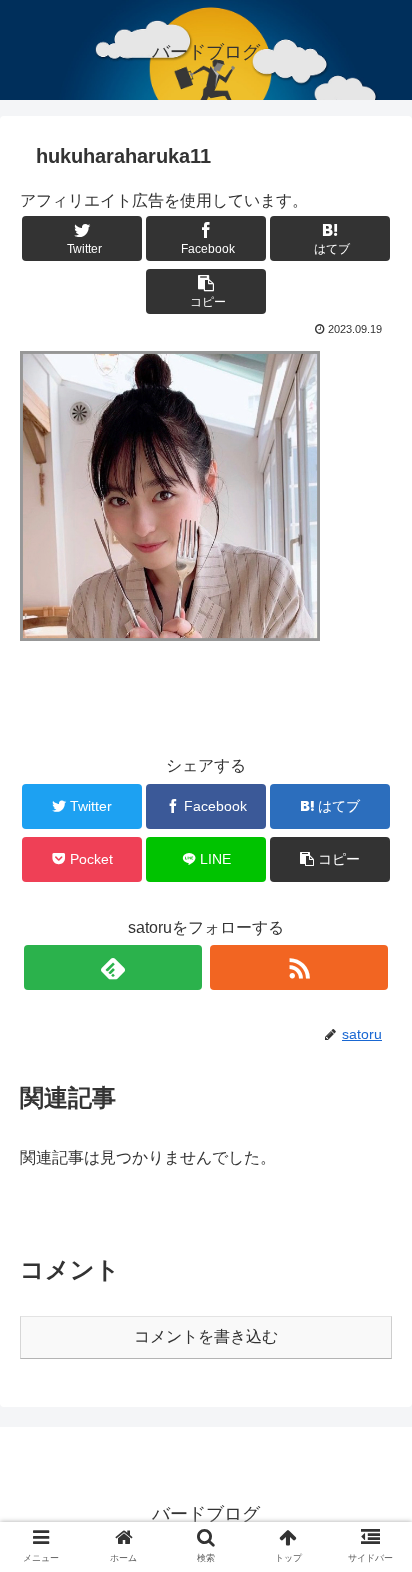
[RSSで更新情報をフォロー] (299, 967)
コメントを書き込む (206, 1336)
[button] (370, 1559)
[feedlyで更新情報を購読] (113, 967)
